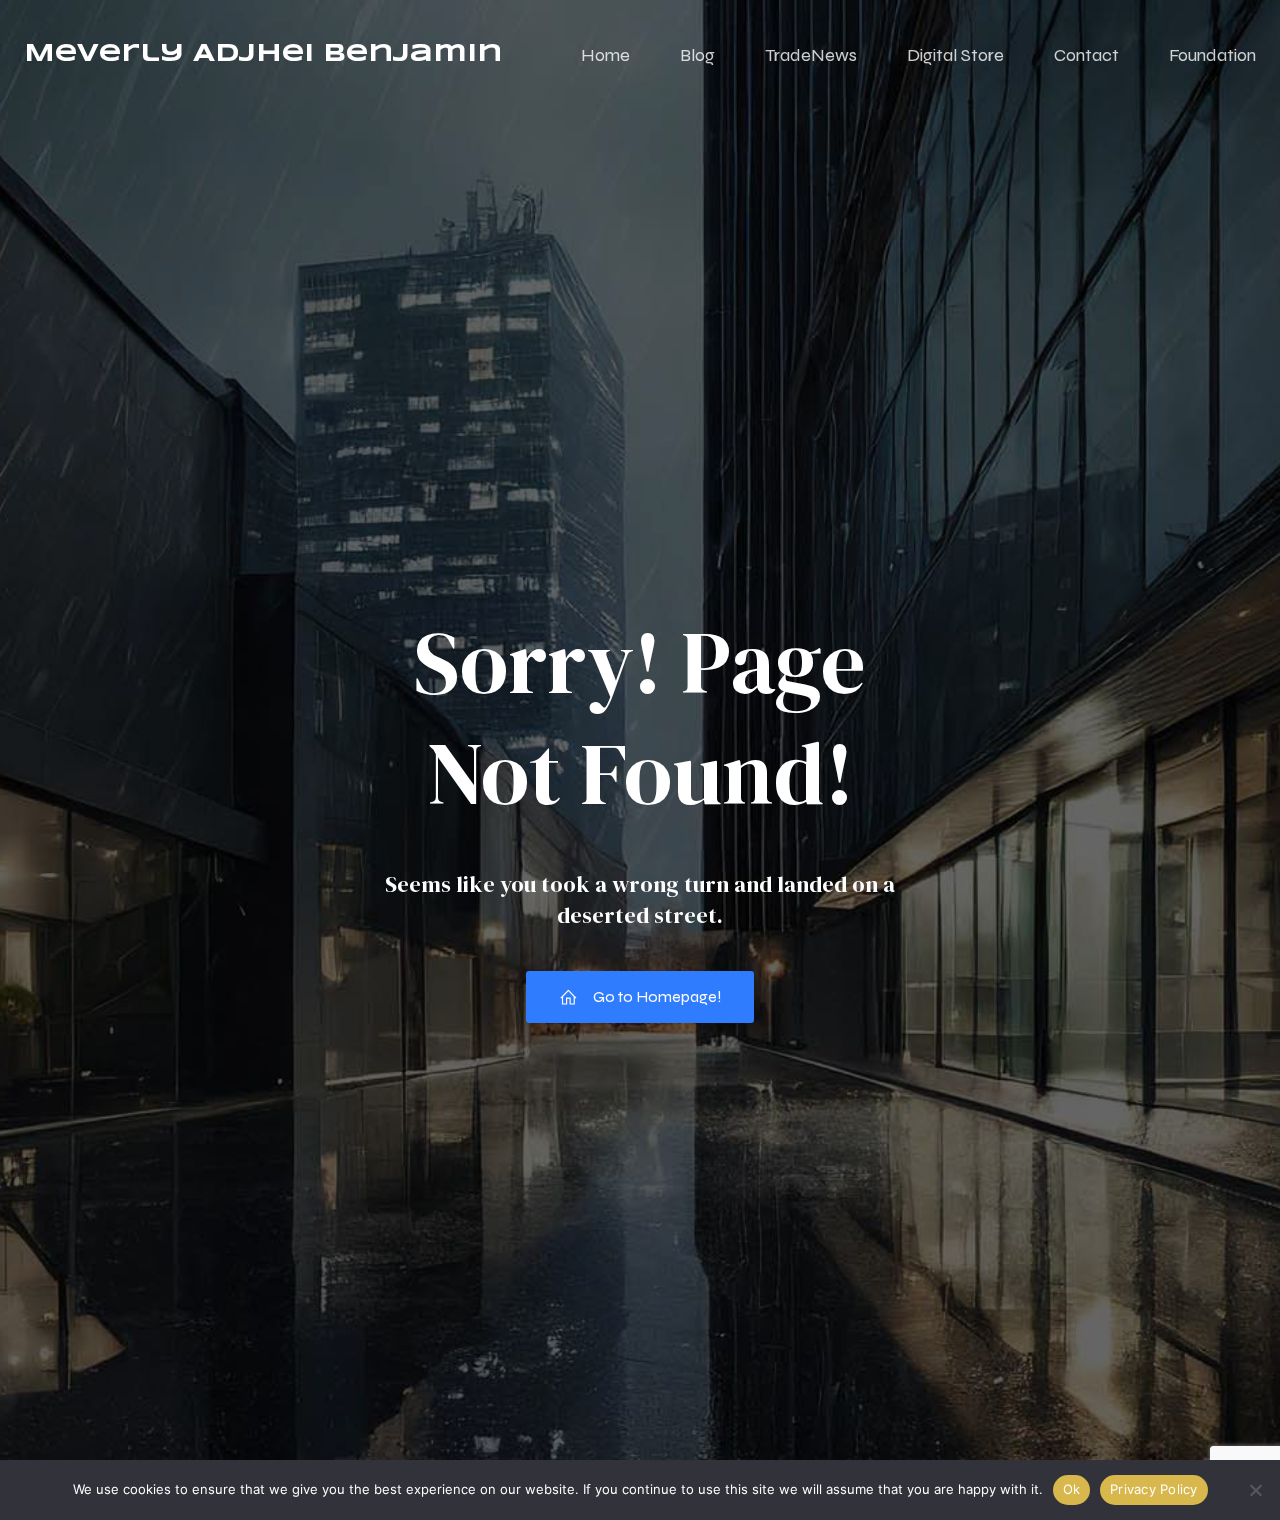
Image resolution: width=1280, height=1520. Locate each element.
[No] (1255, 1490)
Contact (1086, 55)
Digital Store (955, 55)
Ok (1072, 1489)
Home (605, 55)
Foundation (1212, 55)
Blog (697, 55)
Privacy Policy (1154, 1489)
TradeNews (811, 55)
